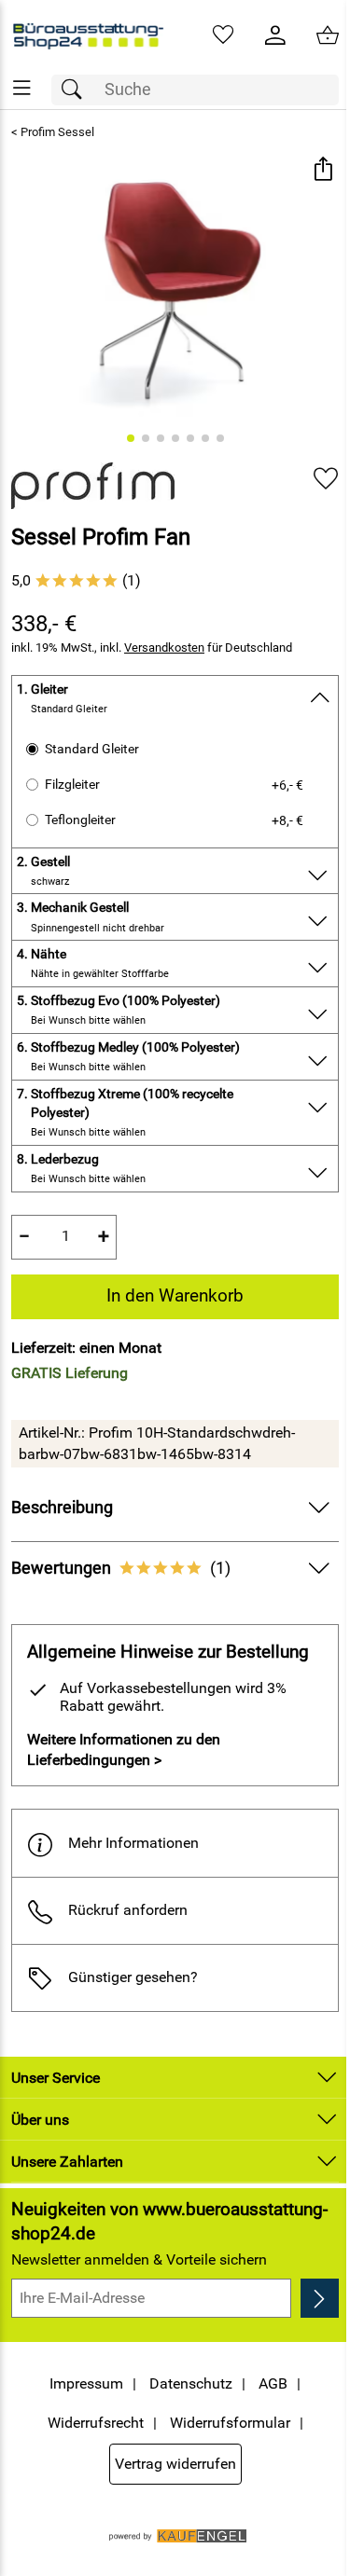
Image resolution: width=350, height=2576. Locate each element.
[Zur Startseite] (88, 35)
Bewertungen (121, 1568)
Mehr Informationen (133, 1843)
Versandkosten (164, 647)
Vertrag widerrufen (175, 2464)
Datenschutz (191, 2383)
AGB (273, 2383)
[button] (322, 171)
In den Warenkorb (175, 1295)
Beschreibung (62, 1508)
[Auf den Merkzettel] (326, 479)
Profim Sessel (57, 132)
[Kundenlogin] (275, 35)
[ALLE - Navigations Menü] (22, 88)
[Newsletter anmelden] (320, 2298)
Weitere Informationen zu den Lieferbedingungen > (124, 1749)
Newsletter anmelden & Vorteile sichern (139, 2259)
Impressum (86, 2383)
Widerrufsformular (230, 2423)
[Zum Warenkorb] (328, 35)
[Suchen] (77, 90)
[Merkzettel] (223, 35)
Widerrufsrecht (96, 2423)
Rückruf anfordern (128, 1910)
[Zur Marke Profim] (93, 486)
